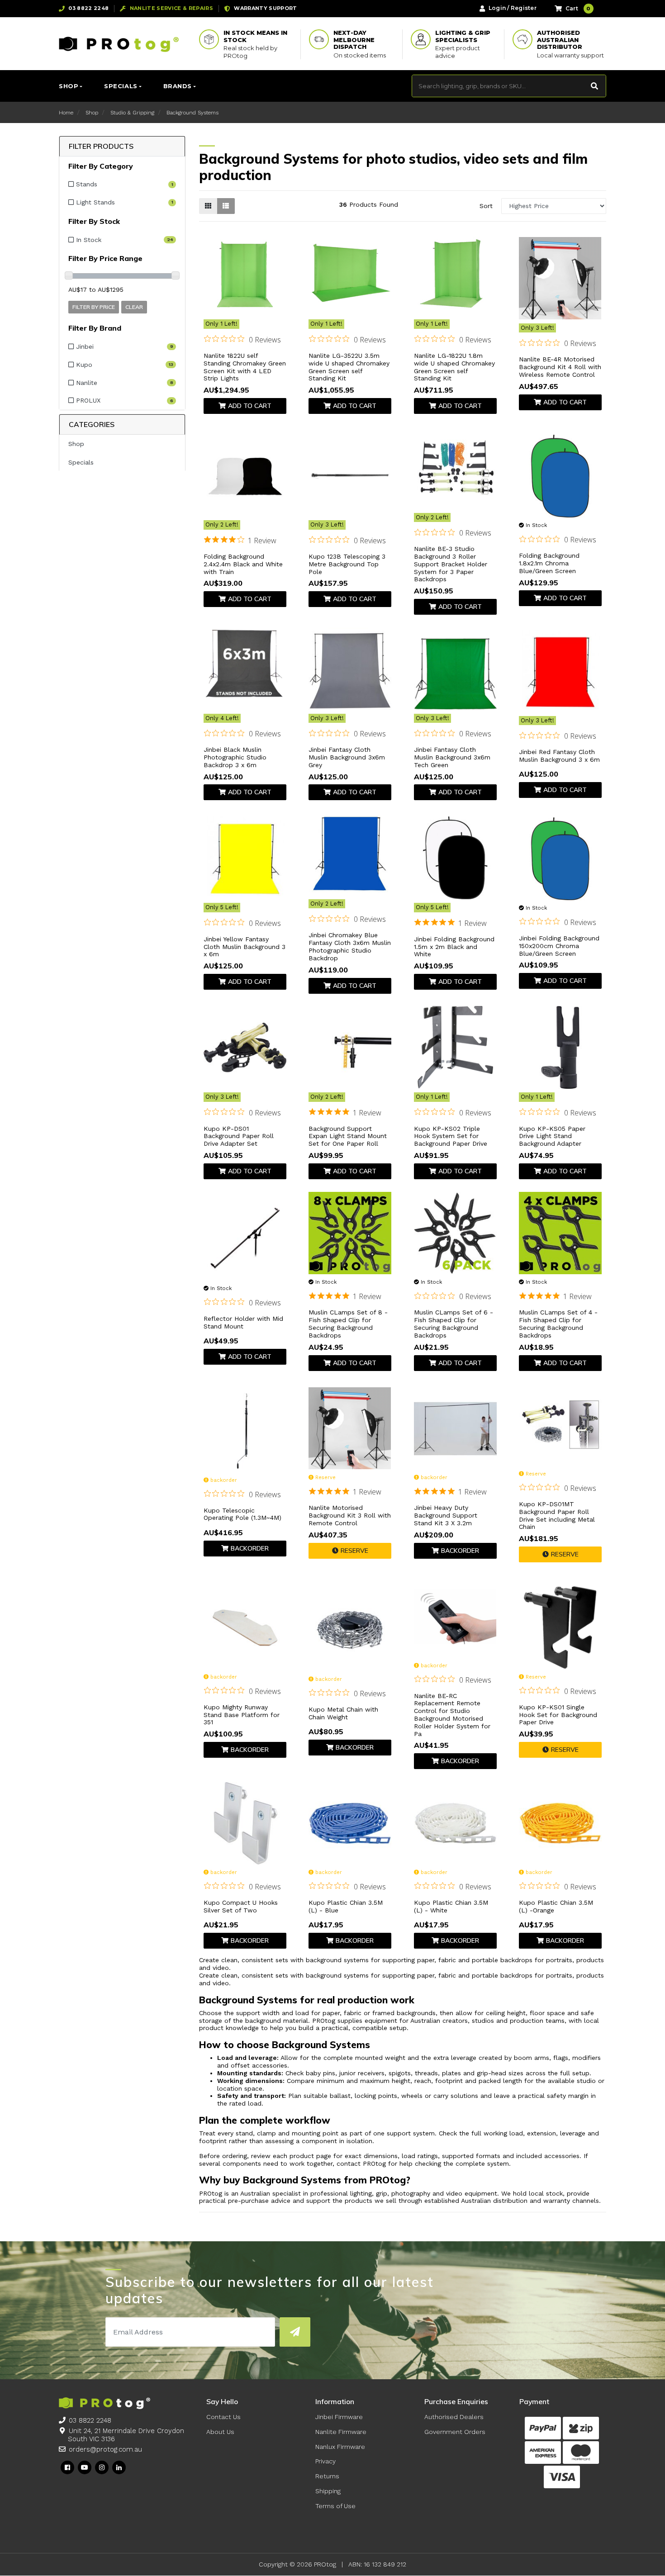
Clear (134, 307)
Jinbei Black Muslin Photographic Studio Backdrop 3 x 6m (235, 757)
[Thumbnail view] (208, 206)
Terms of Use (335, 2506)
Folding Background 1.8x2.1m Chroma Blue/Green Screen (549, 563)
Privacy (325, 2461)
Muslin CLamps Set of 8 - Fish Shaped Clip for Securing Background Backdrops (348, 1324)
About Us (220, 2432)
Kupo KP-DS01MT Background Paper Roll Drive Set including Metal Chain (557, 1515)
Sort (486, 206)
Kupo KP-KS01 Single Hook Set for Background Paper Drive (558, 1715)
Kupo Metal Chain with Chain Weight (343, 1713)
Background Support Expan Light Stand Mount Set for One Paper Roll (348, 1136)
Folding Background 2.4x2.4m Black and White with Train (243, 564)
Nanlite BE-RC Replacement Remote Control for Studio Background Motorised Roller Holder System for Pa (452, 1715)
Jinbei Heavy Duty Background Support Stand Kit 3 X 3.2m (446, 1515)
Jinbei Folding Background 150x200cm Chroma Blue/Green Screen (559, 946)
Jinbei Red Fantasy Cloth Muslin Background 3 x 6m (559, 756)
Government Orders (455, 2432)
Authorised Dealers (454, 2417)
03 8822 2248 (90, 2420)
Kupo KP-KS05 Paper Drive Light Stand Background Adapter (552, 1136)
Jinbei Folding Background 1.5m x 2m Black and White (454, 947)
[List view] (226, 206)
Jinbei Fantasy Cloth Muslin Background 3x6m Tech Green (452, 757)
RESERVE (354, 1551)
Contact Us (223, 2417)
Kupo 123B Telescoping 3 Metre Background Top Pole (347, 564)
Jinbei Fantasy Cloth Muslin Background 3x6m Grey (347, 757)
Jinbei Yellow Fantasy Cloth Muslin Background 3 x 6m (245, 947)
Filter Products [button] (101, 146)
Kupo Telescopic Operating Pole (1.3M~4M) (242, 1514)
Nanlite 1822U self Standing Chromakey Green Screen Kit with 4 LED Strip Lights (245, 367)
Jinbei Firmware (339, 2417)
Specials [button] (121, 86)
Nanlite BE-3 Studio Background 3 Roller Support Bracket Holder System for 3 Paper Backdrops (451, 564)
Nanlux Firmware (340, 2447)
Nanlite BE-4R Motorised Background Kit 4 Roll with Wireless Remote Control (560, 367)
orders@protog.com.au (105, 2449)
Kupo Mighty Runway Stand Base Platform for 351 (242, 1715)
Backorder (250, 1548)
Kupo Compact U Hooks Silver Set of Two (241, 1906)
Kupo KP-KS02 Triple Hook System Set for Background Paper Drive (451, 1136)
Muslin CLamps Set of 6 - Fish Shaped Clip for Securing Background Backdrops (454, 1324)
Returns (327, 2476)
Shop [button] (69, 86)
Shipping (328, 2491)
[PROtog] (119, 44)
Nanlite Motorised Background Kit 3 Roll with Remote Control (350, 1515)
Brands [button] (178, 86)
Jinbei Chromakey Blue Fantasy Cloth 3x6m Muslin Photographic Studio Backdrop (350, 946)
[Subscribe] (295, 2332)
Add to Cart (250, 406)
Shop (76, 444)
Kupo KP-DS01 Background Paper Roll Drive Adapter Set (239, 1136)
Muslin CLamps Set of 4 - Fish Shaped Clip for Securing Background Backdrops (558, 1324)
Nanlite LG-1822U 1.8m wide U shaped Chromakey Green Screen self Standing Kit (454, 367)
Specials (81, 462)
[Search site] (595, 86)
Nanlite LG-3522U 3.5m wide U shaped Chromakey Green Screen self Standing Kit (349, 367)
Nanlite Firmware (341, 2432)
